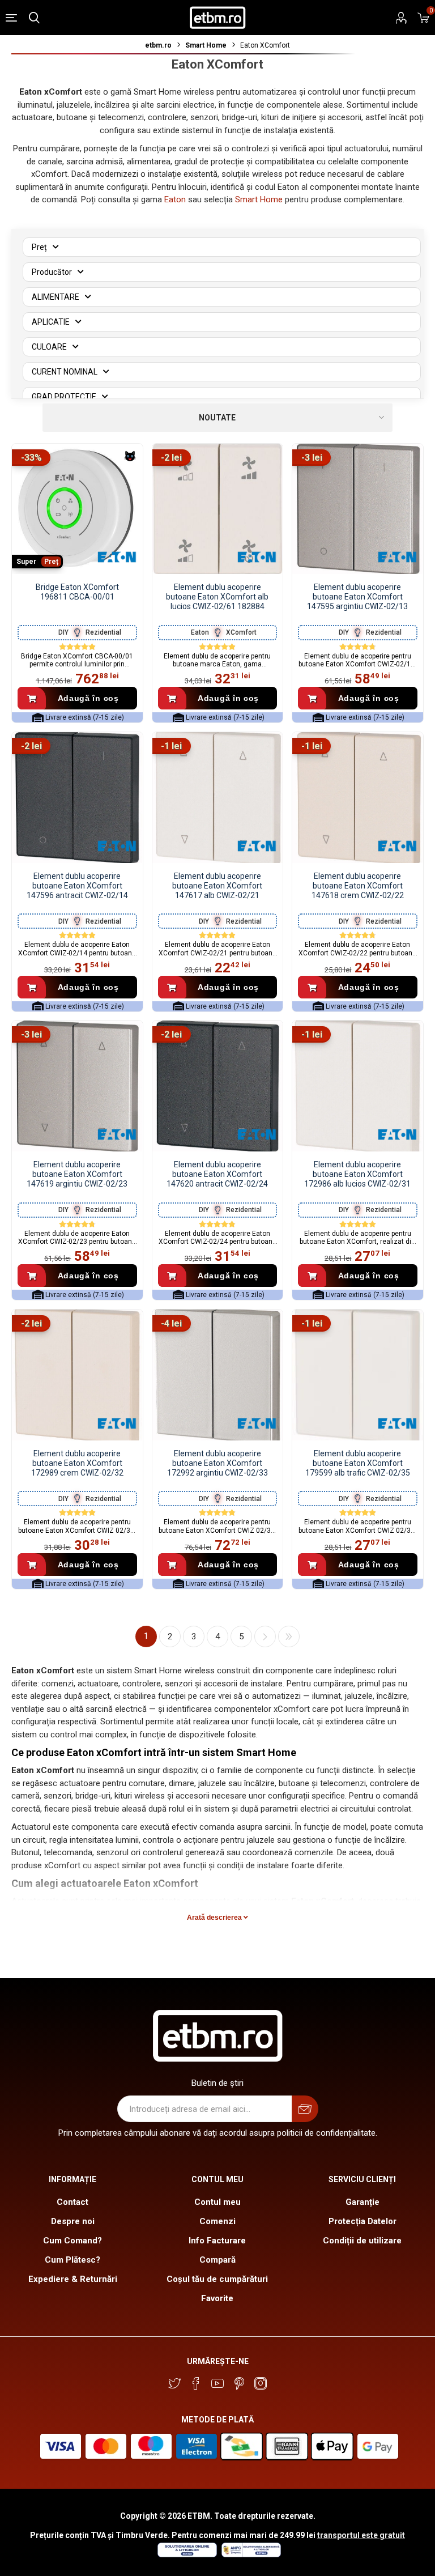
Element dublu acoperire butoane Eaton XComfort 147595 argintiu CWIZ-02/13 (357, 597)
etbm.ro (158, 45)
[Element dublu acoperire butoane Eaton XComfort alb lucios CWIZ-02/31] (358, 1086)
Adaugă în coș (88, 698)
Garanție (362, 2202)
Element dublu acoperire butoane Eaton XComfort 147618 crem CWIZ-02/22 (358, 886)
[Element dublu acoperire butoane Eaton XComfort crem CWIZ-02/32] (77, 1375)
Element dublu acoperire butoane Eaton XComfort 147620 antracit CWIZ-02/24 (217, 1174)
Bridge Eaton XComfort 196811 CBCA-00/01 (77, 592)
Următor (265, 1636)
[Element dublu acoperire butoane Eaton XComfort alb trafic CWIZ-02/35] (358, 1375)
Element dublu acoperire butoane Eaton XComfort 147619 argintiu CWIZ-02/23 (77, 1174)
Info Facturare (217, 2241)
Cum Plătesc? (72, 2260)
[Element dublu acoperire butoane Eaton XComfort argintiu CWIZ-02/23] (77, 1086)
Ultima (289, 1636)
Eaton (175, 199)
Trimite (305, 2109)
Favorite (217, 2298)
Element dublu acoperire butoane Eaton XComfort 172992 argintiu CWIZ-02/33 (217, 1463)
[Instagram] (261, 2383)
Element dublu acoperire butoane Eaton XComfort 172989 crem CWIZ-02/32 (77, 1463)
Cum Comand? (72, 2241)
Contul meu (217, 2202)
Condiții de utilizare (362, 2241)
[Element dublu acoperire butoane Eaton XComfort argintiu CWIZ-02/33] (218, 1375)
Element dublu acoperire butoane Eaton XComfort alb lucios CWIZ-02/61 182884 (217, 597)
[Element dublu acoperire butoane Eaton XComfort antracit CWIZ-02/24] (218, 1086)
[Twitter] (174, 2383)
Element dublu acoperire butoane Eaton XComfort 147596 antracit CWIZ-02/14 (77, 886)
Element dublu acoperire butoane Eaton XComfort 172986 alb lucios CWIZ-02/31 (357, 1174)
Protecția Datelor (362, 2221)
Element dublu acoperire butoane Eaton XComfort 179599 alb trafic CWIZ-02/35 (358, 1463)
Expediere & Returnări (73, 2279)
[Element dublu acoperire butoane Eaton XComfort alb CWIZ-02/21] (218, 798)
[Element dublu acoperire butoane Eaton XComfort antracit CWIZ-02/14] (77, 798)
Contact (72, 2202)
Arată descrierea (215, 1918)
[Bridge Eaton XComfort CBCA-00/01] (77, 509)
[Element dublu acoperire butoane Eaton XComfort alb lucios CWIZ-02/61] (218, 509)
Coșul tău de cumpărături (217, 2279)
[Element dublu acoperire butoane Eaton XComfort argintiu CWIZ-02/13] (358, 509)
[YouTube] (217, 2383)
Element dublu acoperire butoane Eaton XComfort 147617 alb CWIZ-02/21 (217, 886)
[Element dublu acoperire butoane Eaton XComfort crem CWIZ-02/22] (358, 798)
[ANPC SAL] (250, 2554)
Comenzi (217, 2221)
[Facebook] (196, 2383)
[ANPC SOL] (187, 2554)
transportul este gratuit (361, 2535)
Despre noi (73, 2221)
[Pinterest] (239, 2383)
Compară (217, 2260)
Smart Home (259, 199)
